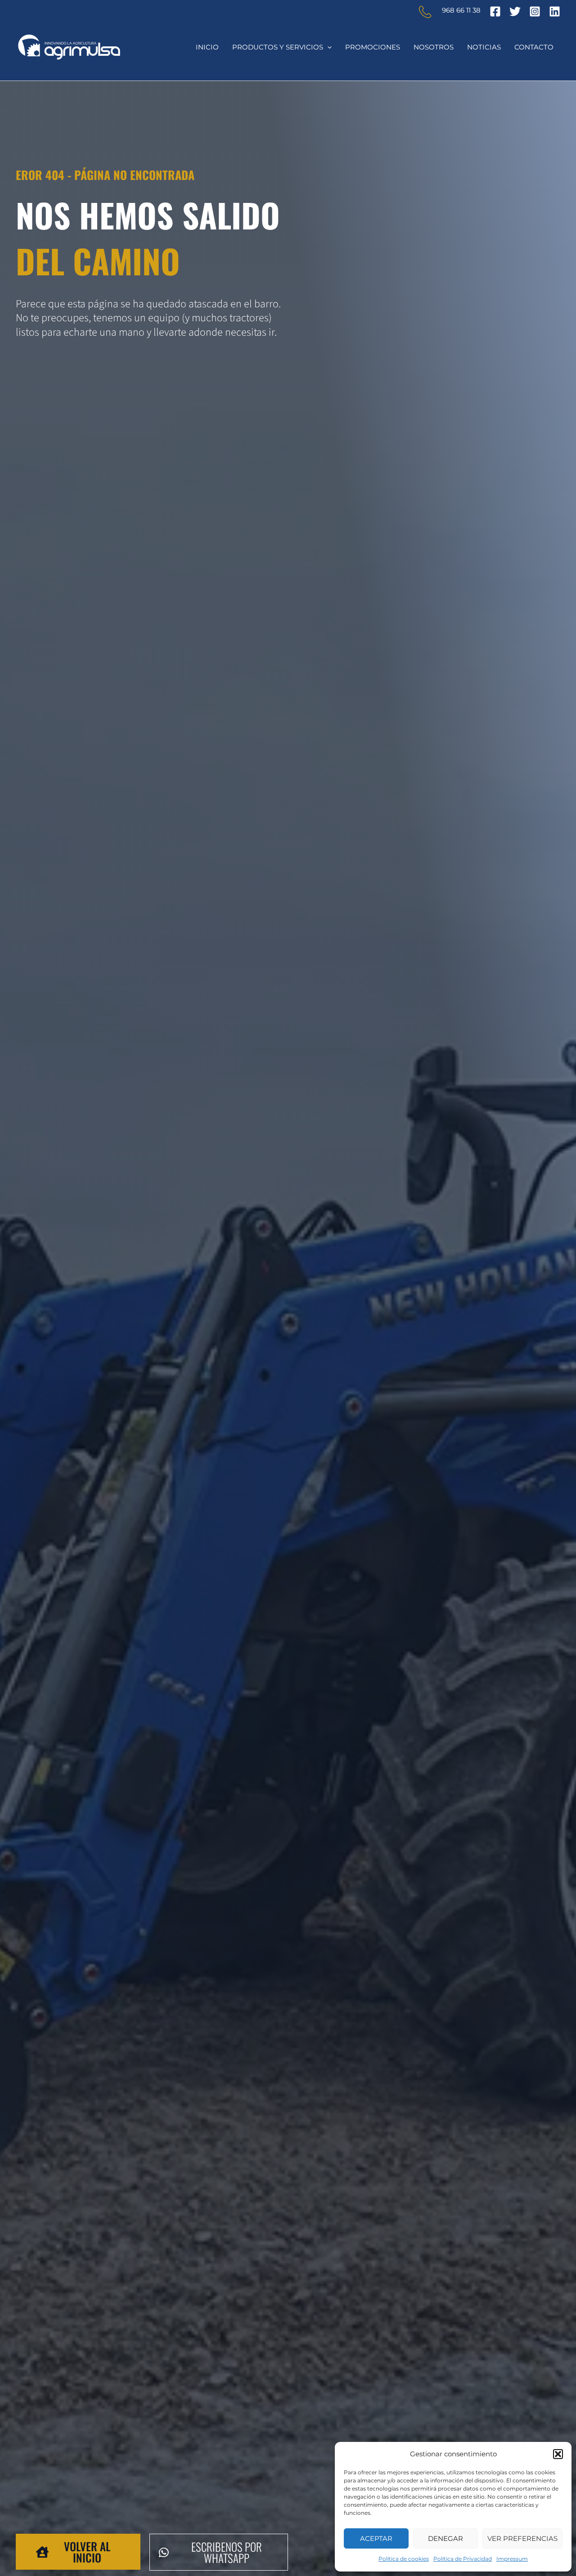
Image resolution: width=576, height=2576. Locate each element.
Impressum (512, 2559)
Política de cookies (404, 2559)
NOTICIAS (484, 47)
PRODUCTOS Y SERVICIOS (278, 47)
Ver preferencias (522, 2538)
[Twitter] (515, 11)
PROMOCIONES (373, 47)
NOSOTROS (434, 47)
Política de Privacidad (463, 2559)
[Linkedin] (555, 11)
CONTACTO (534, 47)
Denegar (445, 2538)
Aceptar (376, 2538)
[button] (558, 2454)
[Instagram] (535, 11)
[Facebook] (495, 11)
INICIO (207, 47)
